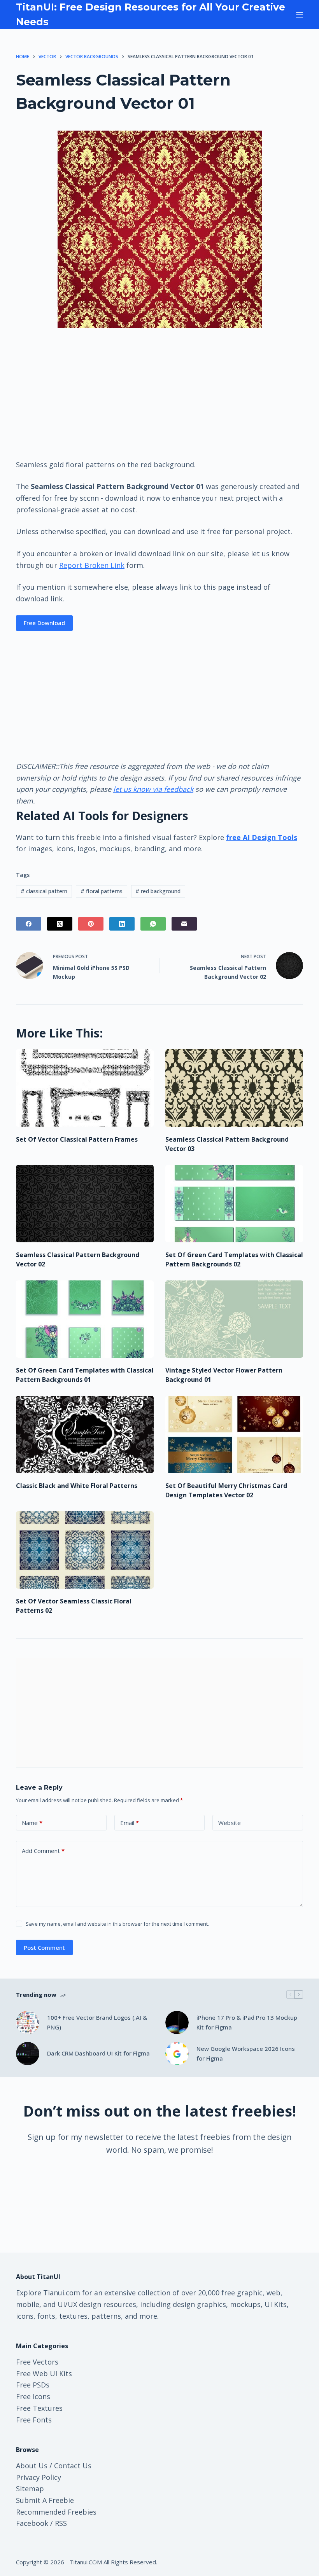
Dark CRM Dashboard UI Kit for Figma (98, 2053)
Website (230, 1823)
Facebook (32, 2523)
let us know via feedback (153, 789)
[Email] (184, 924)
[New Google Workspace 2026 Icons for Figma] (177, 2054)
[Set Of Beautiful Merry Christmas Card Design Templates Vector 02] (234, 1435)
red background (158, 891)
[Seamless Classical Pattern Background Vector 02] (85, 1204)
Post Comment (44, 1947)
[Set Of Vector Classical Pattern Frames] (85, 1088)
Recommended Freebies (56, 2512)
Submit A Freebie (45, 2500)
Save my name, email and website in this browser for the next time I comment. (117, 1924)
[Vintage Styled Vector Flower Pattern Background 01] (234, 1319)
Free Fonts (34, 2420)
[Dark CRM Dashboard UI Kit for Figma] (28, 2054)
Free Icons (33, 2396)
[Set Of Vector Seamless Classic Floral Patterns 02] (85, 1550)
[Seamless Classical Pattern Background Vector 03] (234, 1088)
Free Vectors (37, 2362)
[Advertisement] (159, 393)
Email (130, 1823)
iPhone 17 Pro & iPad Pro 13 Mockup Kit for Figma (247, 2022)
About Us (32, 2466)
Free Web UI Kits (44, 2373)
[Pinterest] (91, 924)
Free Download (44, 623)
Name (32, 1823)
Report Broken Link (92, 565)
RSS (61, 2523)
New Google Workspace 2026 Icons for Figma (246, 2053)
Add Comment (43, 1851)
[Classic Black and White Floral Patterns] (85, 1435)
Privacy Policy (39, 2477)
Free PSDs (33, 2385)
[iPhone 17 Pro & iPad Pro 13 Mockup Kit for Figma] (177, 2022)
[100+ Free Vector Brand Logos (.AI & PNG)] (28, 2022)
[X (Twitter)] (60, 924)
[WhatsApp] (153, 924)
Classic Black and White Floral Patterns (77, 1486)
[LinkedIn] (122, 924)
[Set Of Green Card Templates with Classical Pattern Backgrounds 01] (85, 1319)
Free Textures (39, 2408)
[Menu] (300, 15)
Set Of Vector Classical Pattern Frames (77, 1139)
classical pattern (44, 891)
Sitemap (30, 2489)
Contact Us (73, 2466)
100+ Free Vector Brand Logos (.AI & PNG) (97, 2022)
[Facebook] (29, 924)
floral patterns (102, 891)
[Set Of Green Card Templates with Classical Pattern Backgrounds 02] (234, 1204)
